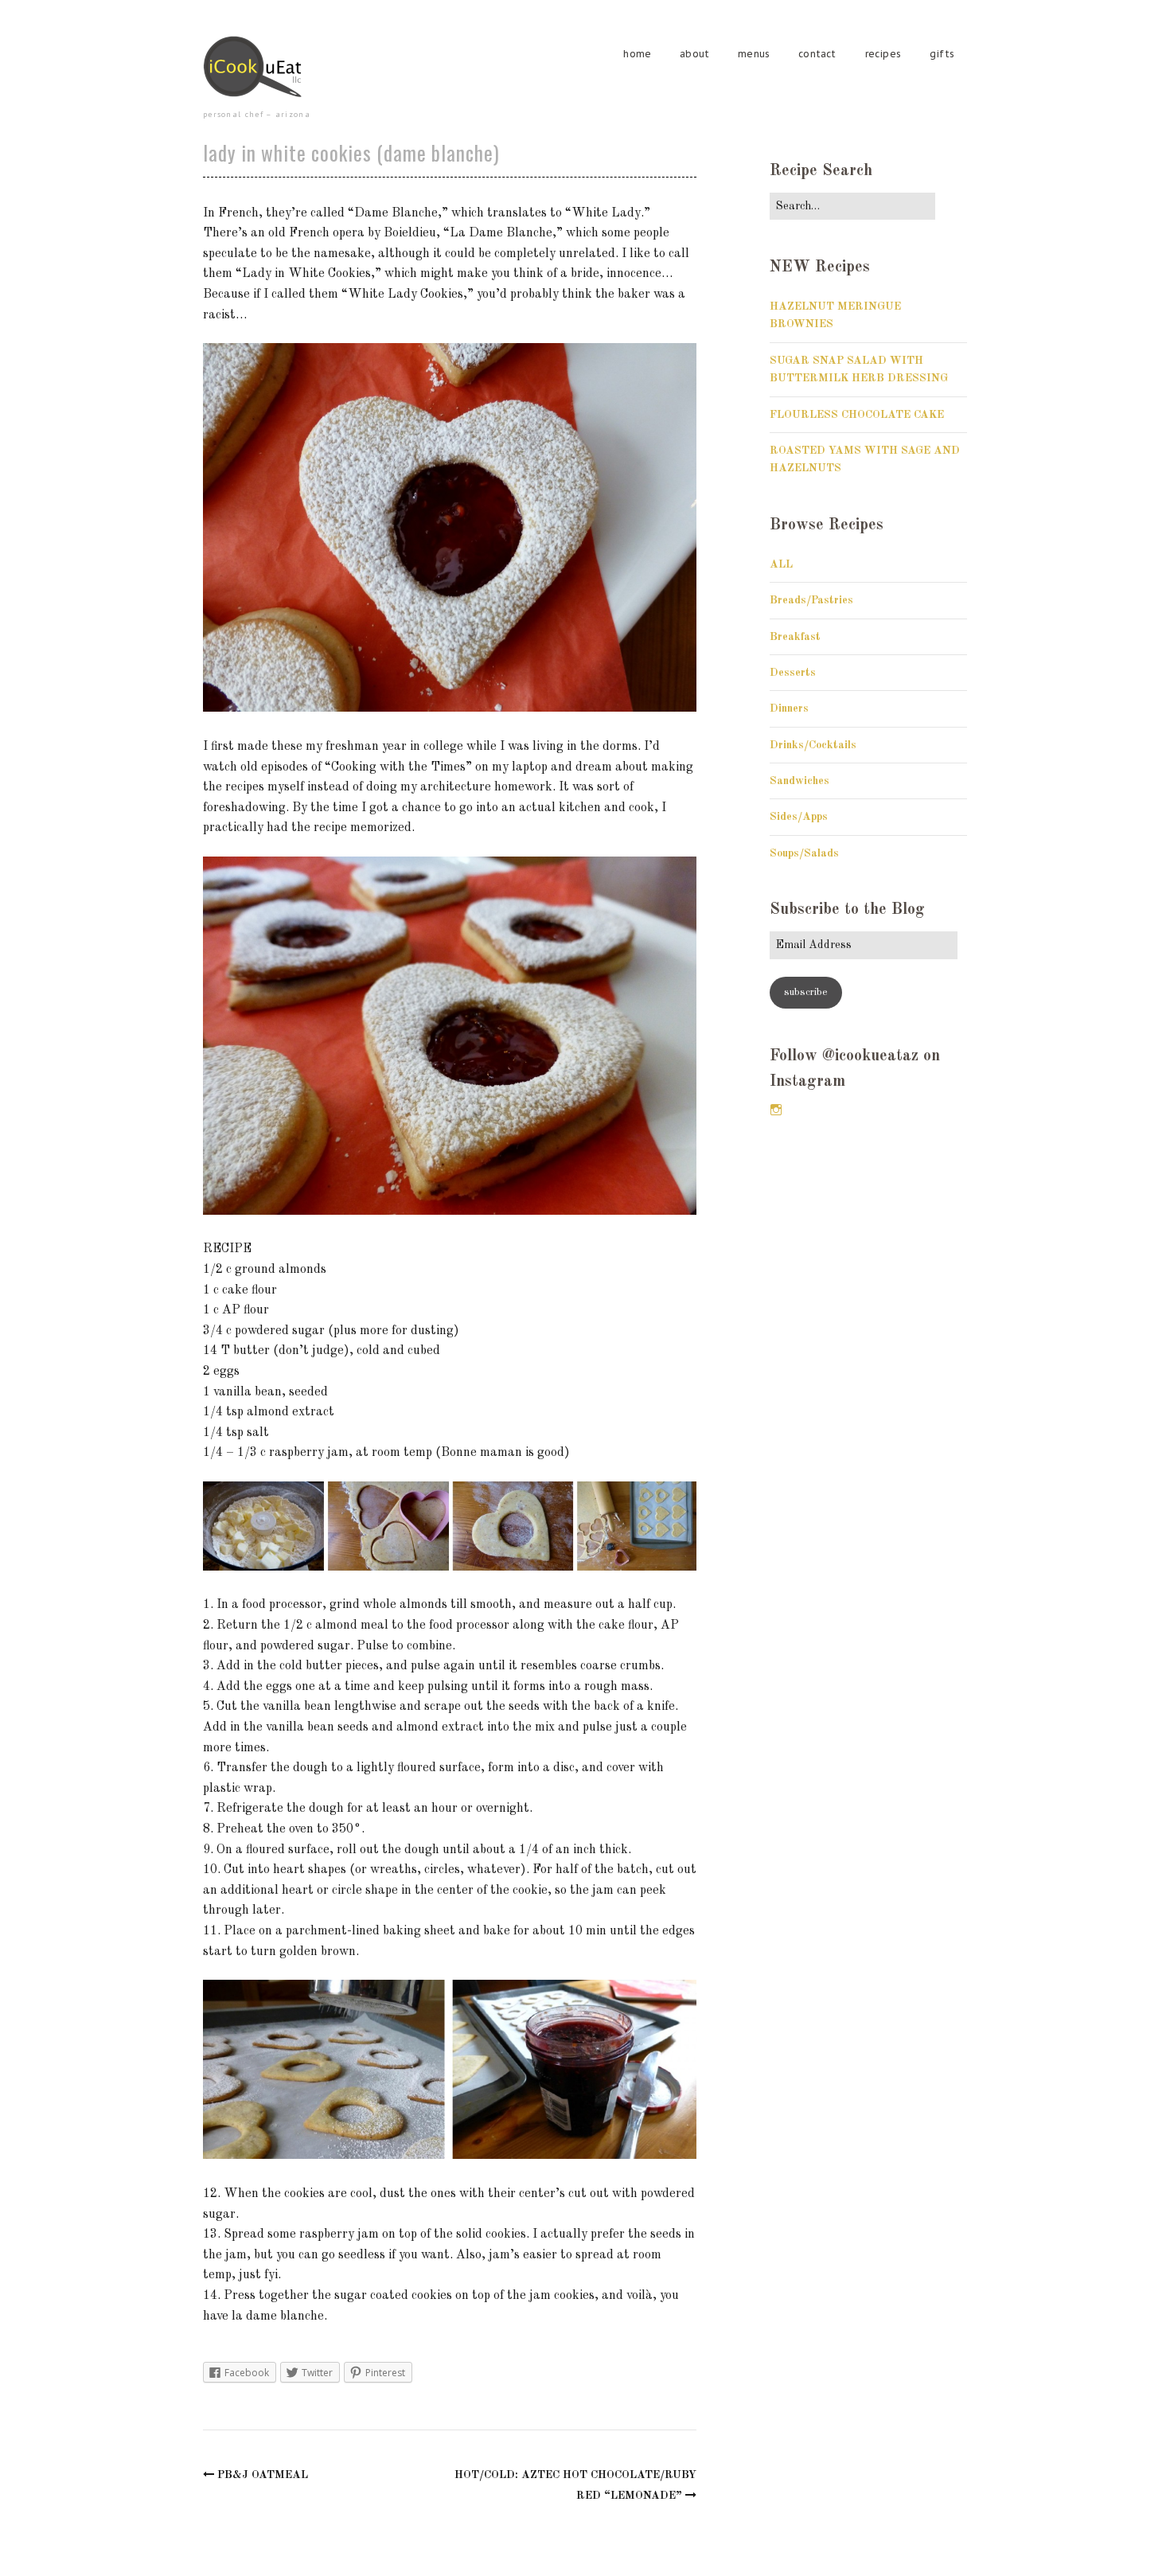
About (694, 54)
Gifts (942, 54)
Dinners (789, 708)
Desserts (793, 673)
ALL (781, 564)
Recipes (883, 54)
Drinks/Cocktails (813, 745)
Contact (817, 54)
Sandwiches (799, 781)
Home (637, 54)
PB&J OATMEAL (263, 2475)
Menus (754, 54)
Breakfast (795, 637)
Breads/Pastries (811, 600)
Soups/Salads (804, 853)
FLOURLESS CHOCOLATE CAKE (857, 415)
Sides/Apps (799, 817)
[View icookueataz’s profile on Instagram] (776, 1110)
